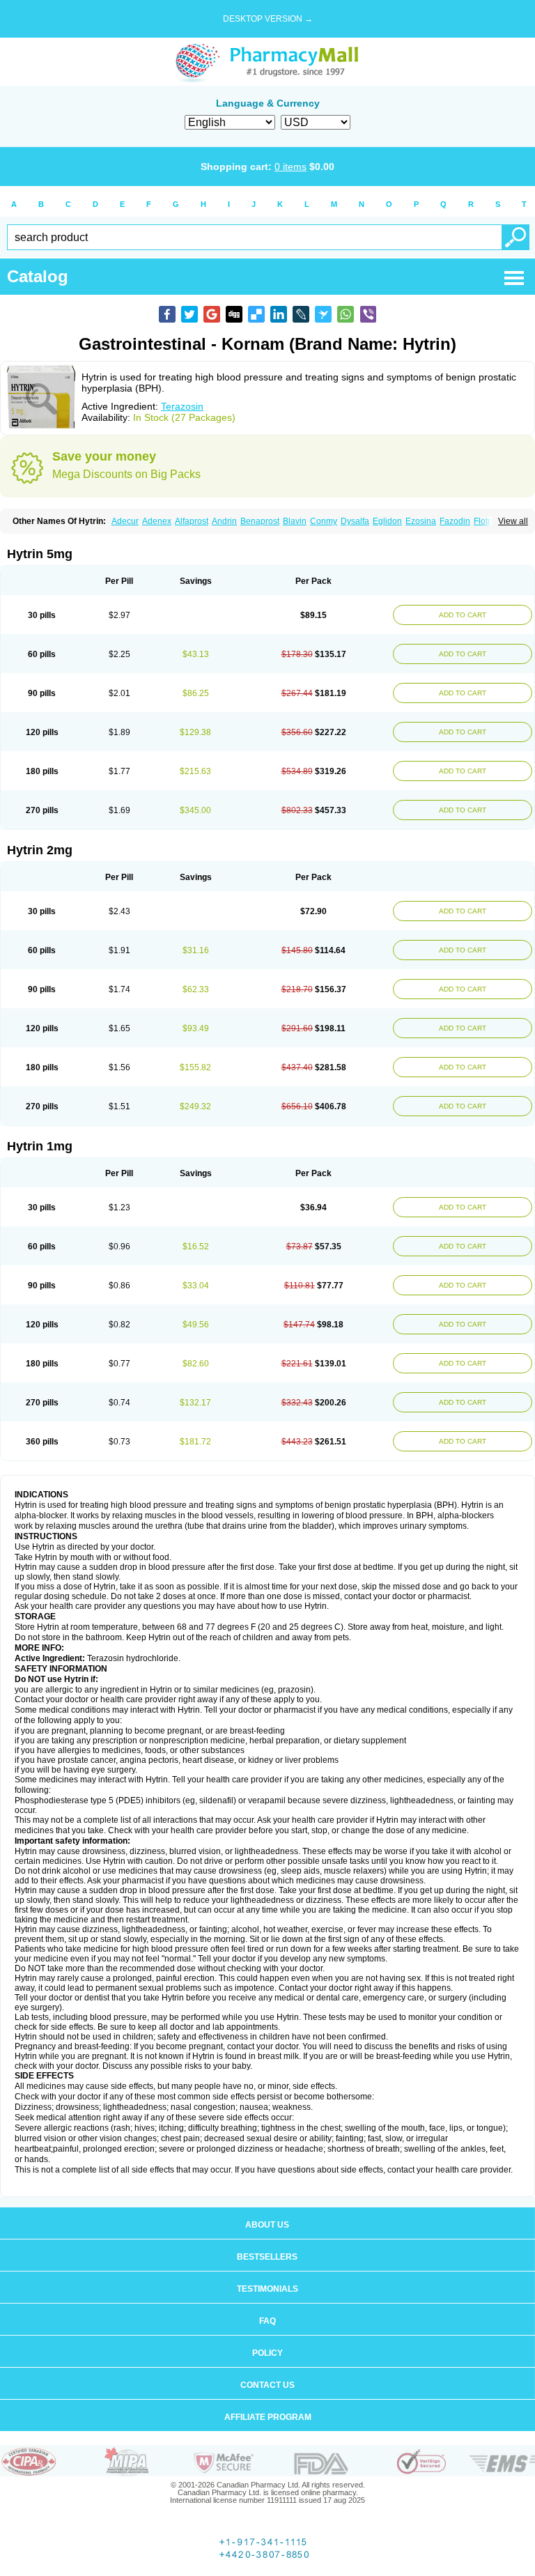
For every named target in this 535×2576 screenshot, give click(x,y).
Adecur (125, 521)
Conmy (324, 521)
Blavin (295, 521)
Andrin (224, 521)
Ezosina (421, 521)
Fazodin (455, 521)
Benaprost (260, 521)
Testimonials (267, 2289)
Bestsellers (267, 2257)
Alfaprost (192, 521)
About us (267, 2225)
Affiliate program (268, 2417)
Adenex (157, 521)
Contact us (267, 2385)
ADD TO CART (463, 615)
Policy (267, 2353)
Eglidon (387, 521)
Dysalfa (355, 521)
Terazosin (182, 406)
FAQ (267, 2321)
